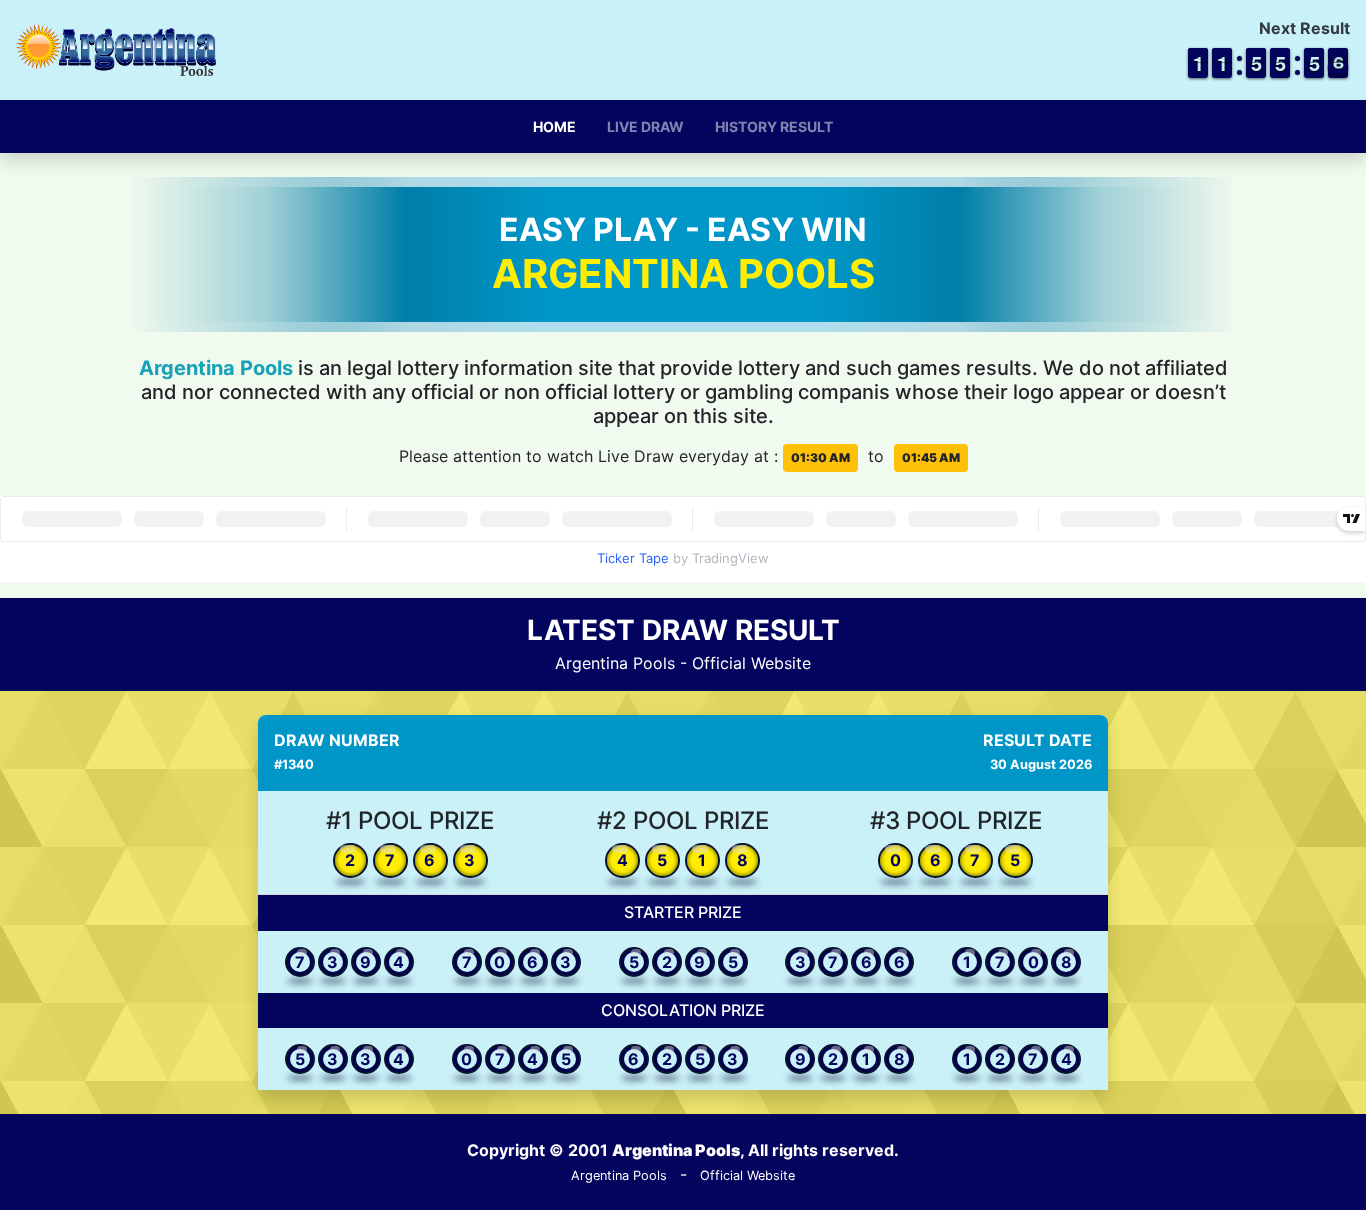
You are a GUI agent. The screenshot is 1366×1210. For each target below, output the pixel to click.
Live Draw (645, 126)
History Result (774, 126)
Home (554, 126)
